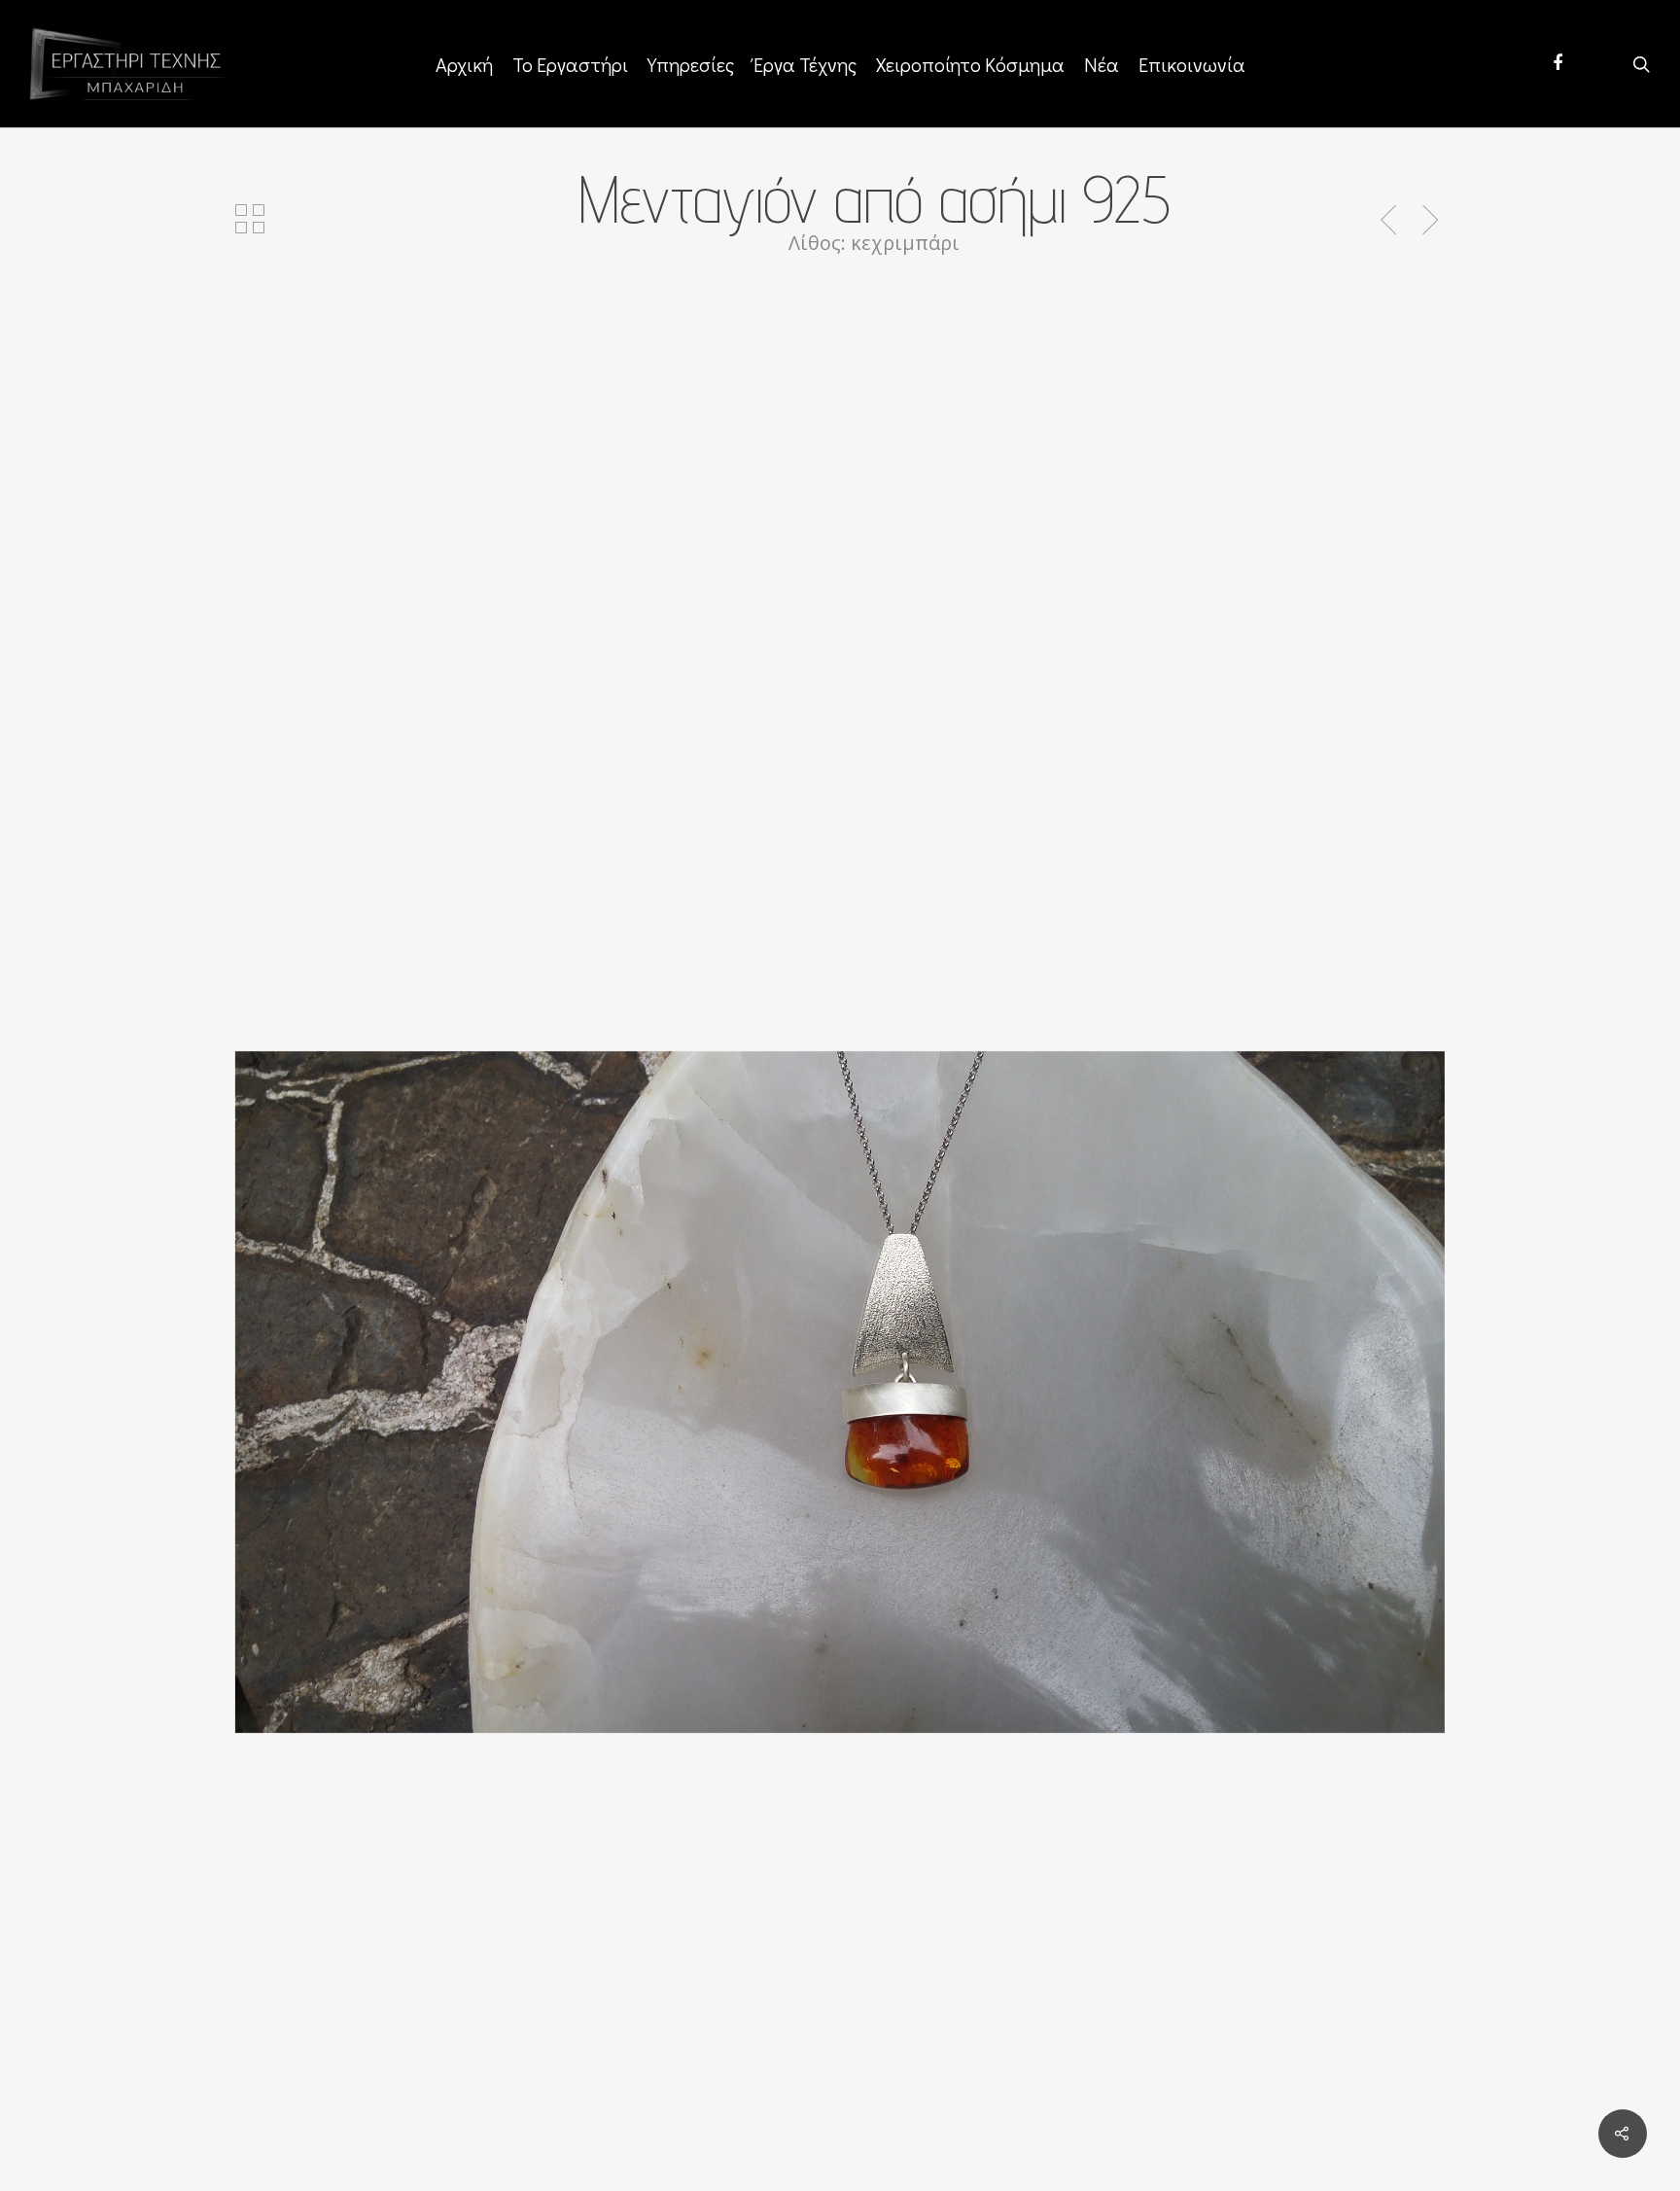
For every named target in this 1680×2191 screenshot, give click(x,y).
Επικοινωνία (1192, 64)
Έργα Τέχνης (805, 64)
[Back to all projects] (250, 221)
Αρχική (464, 64)
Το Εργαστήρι (570, 64)
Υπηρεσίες (691, 64)
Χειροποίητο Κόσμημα (970, 64)
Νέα (1102, 64)
